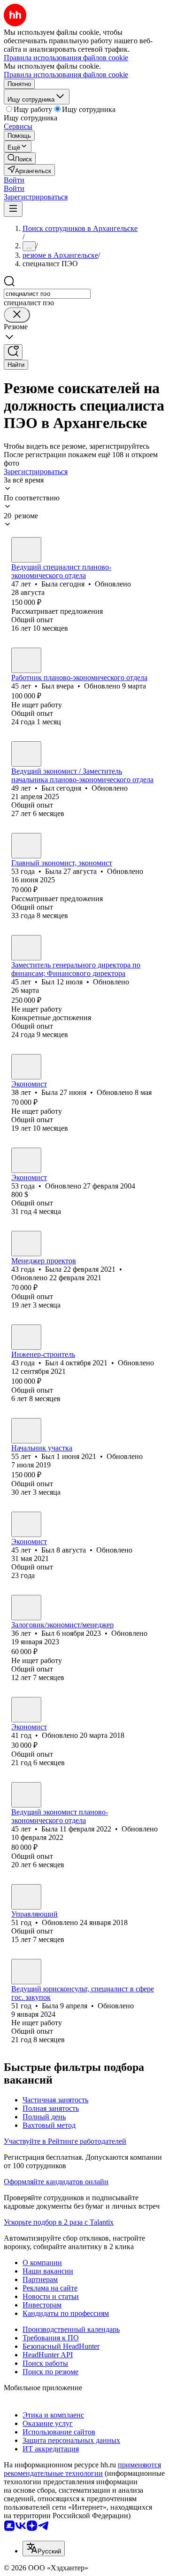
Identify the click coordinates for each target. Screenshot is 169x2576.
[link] (20, 158)
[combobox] (47, 294)
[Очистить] (17, 315)
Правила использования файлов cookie (66, 75)
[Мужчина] (26, 660)
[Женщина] (26, 550)
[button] (14, 180)
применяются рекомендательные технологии (82, 2469)
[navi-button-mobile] (13, 209)
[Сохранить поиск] (13, 352)
